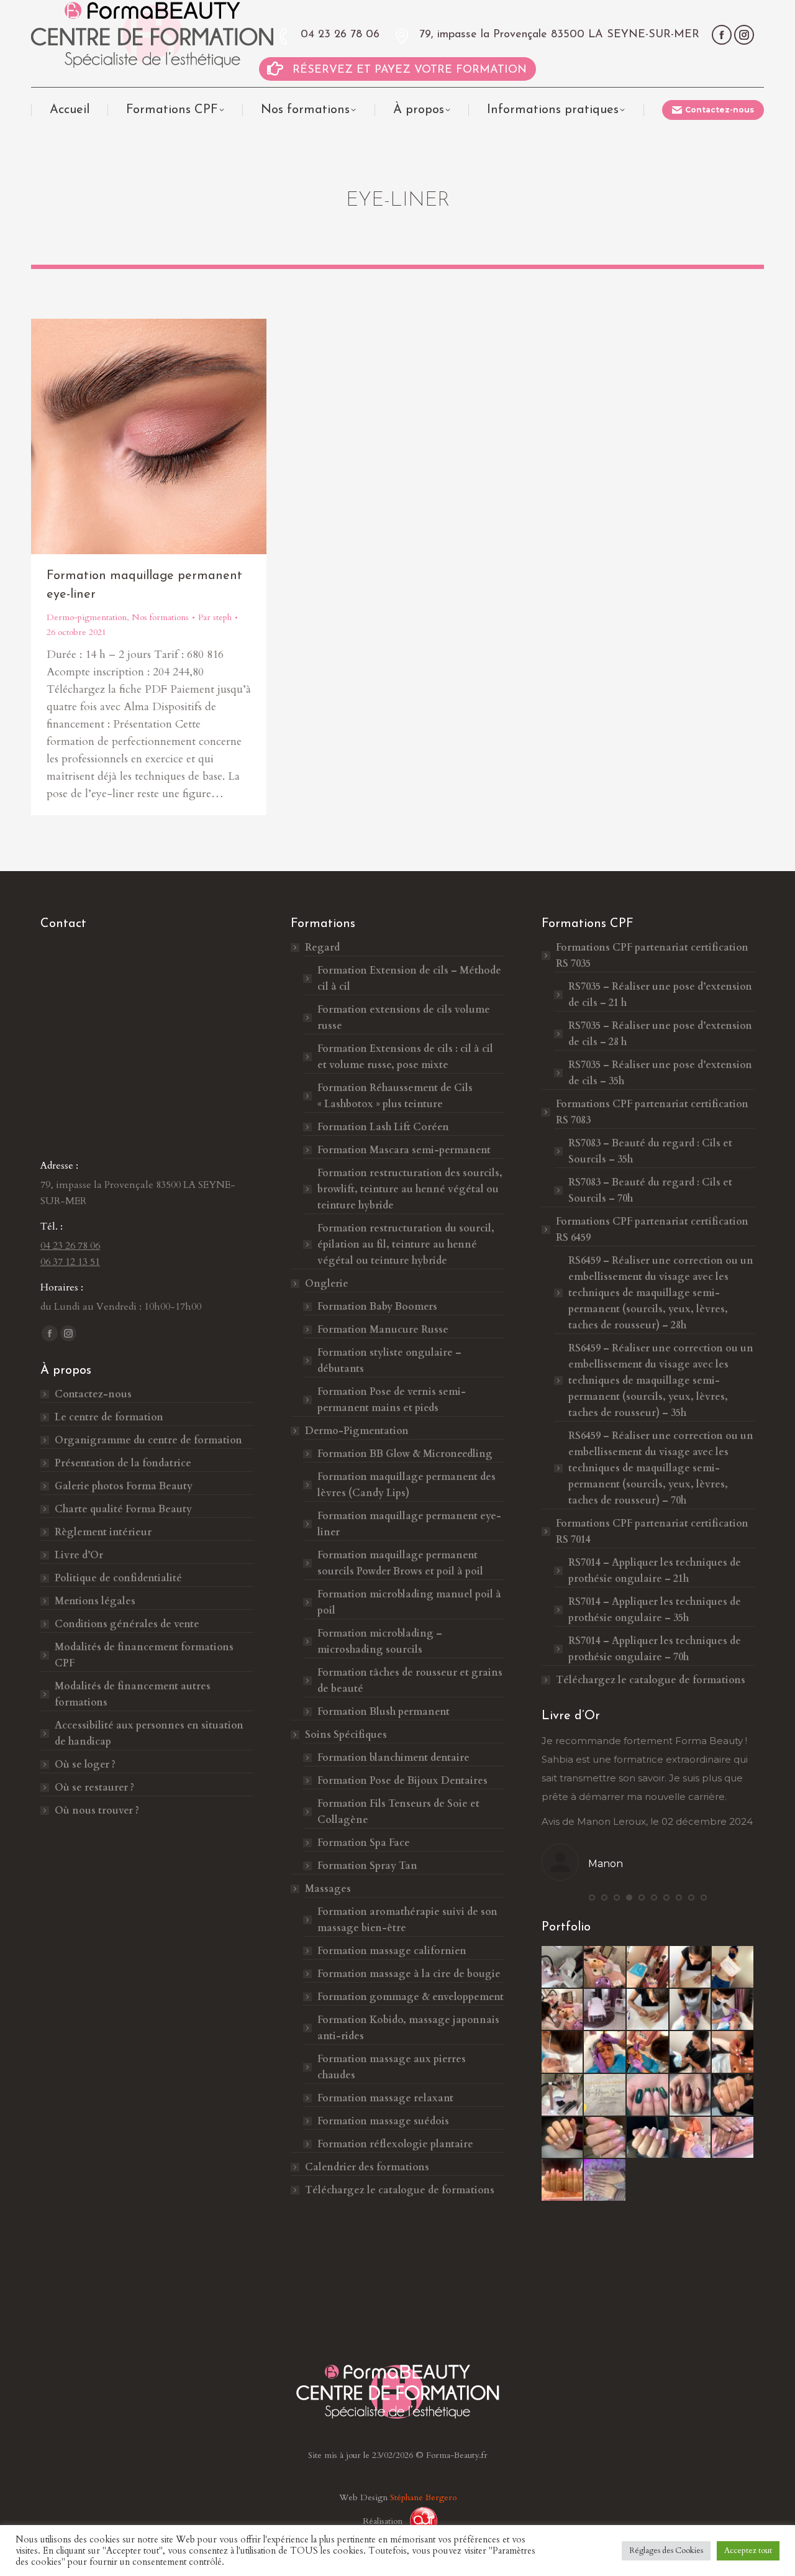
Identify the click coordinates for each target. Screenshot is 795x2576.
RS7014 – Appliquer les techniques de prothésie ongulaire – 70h (655, 1649)
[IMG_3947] (733, 2095)
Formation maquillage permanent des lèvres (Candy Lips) (407, 1485)
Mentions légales (95, 1601)
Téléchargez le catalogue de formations (400, 2190)
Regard (322, 948)
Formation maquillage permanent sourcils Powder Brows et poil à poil (400, 1563)
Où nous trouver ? (97, 1811)
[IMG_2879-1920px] (691, 2053)
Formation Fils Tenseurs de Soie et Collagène (398, 1812)
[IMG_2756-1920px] (733, 1967)
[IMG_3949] (563, 2138)
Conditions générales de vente (127, 1624)
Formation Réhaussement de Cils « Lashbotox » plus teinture (395, 1096)
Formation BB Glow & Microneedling (405, 1454)
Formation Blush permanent (384, 1712)
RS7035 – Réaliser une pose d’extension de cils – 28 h (660, 1034)
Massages (328, 1889)
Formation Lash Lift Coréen (383, 1127)
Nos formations (160, 617)
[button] (592, 1898)
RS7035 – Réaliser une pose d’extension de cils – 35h (660, 1073)
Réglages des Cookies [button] (666, 2551)
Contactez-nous (93, 1394)
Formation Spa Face (364, 1843)
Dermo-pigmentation (87, 617)
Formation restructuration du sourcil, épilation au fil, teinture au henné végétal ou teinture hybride (406, 1245)
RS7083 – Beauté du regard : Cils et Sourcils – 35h (650, 1151)
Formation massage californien (392, 1951)
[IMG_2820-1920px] (605, 2053)
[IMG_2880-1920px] (733, 2053)
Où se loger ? (85, 1765)
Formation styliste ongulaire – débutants (389, 1361)
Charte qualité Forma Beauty (123, 1509)
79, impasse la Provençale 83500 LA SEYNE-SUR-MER (559, 35)
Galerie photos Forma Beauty (124, 1486)
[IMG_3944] (648, 2095)
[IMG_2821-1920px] (648, 2053)
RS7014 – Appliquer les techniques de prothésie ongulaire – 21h (655, 1571)
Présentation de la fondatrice (123, 1463)
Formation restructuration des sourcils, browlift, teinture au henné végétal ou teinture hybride (410, 1189)
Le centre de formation (109, 1417)
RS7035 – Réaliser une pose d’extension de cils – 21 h (660, 995)
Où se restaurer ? (94, 1788)
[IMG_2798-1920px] (733, 2010)
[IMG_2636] (563, 2095)
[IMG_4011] (605, 2181)
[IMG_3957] (733, 2138)
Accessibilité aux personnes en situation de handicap (149, 1733)
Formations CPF (652, 956)
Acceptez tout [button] (748, 2551)
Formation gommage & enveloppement (411, 1997)
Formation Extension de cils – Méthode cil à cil (409, 979)
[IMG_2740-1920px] (563, 2010)
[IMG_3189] (605, 2095)
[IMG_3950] (605, 2138)
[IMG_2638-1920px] (563, 1967)
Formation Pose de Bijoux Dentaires (404, 1781)
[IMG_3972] (563, 2181)
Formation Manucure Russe (383, 1330)
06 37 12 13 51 (70, 1262)
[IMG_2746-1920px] (605, 2010)
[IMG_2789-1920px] (691, 1967)
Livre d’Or (79, 1555)
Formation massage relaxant (385, 2098)
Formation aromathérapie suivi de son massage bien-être (407, 1920)
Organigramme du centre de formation (148, 1440)
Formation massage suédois (383, 2121)
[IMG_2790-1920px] (648, 2010)
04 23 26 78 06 (340, 35)
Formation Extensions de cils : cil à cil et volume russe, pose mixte (405, 1057)
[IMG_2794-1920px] (648, 1967)
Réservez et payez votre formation (410, 70)
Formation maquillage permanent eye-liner (409, 1524)
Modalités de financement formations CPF (144, 1655)
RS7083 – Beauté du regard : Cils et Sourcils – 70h (650, 1190)
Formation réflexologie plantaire (395, 2144)
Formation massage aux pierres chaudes (392, 2067)
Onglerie (327, 1284)
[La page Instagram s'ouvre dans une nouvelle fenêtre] (744, 35)
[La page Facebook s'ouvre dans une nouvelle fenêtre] (722, 35)
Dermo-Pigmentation (357, 1431)
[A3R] (419, 2521)
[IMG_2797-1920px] (691, 2010)
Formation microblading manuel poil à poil (409, 1602)
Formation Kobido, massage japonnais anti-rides (408, 2028)
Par (215, 617)
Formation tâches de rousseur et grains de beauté (410, 1681)
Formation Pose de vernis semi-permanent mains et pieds (392, 1400)
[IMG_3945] (691, 2095)
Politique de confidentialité (118, 1578)
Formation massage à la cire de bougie (409, 1974)
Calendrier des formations (367, 2167)
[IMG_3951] (648, 2138)
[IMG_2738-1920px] (605, 1967)
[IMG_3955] (691, 2138)
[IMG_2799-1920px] (563, 2053)
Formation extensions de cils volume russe (404, 1018)
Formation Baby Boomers (377, 1307)
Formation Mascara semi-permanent (404, 1150)
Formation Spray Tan (367, 1866)
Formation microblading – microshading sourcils (380, 1642)
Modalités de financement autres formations (133, 1694)
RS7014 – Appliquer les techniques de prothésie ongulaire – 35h (655, 1610)
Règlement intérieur (103, 1532)
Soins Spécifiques (346, 1735)
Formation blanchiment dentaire (393, 1758)
